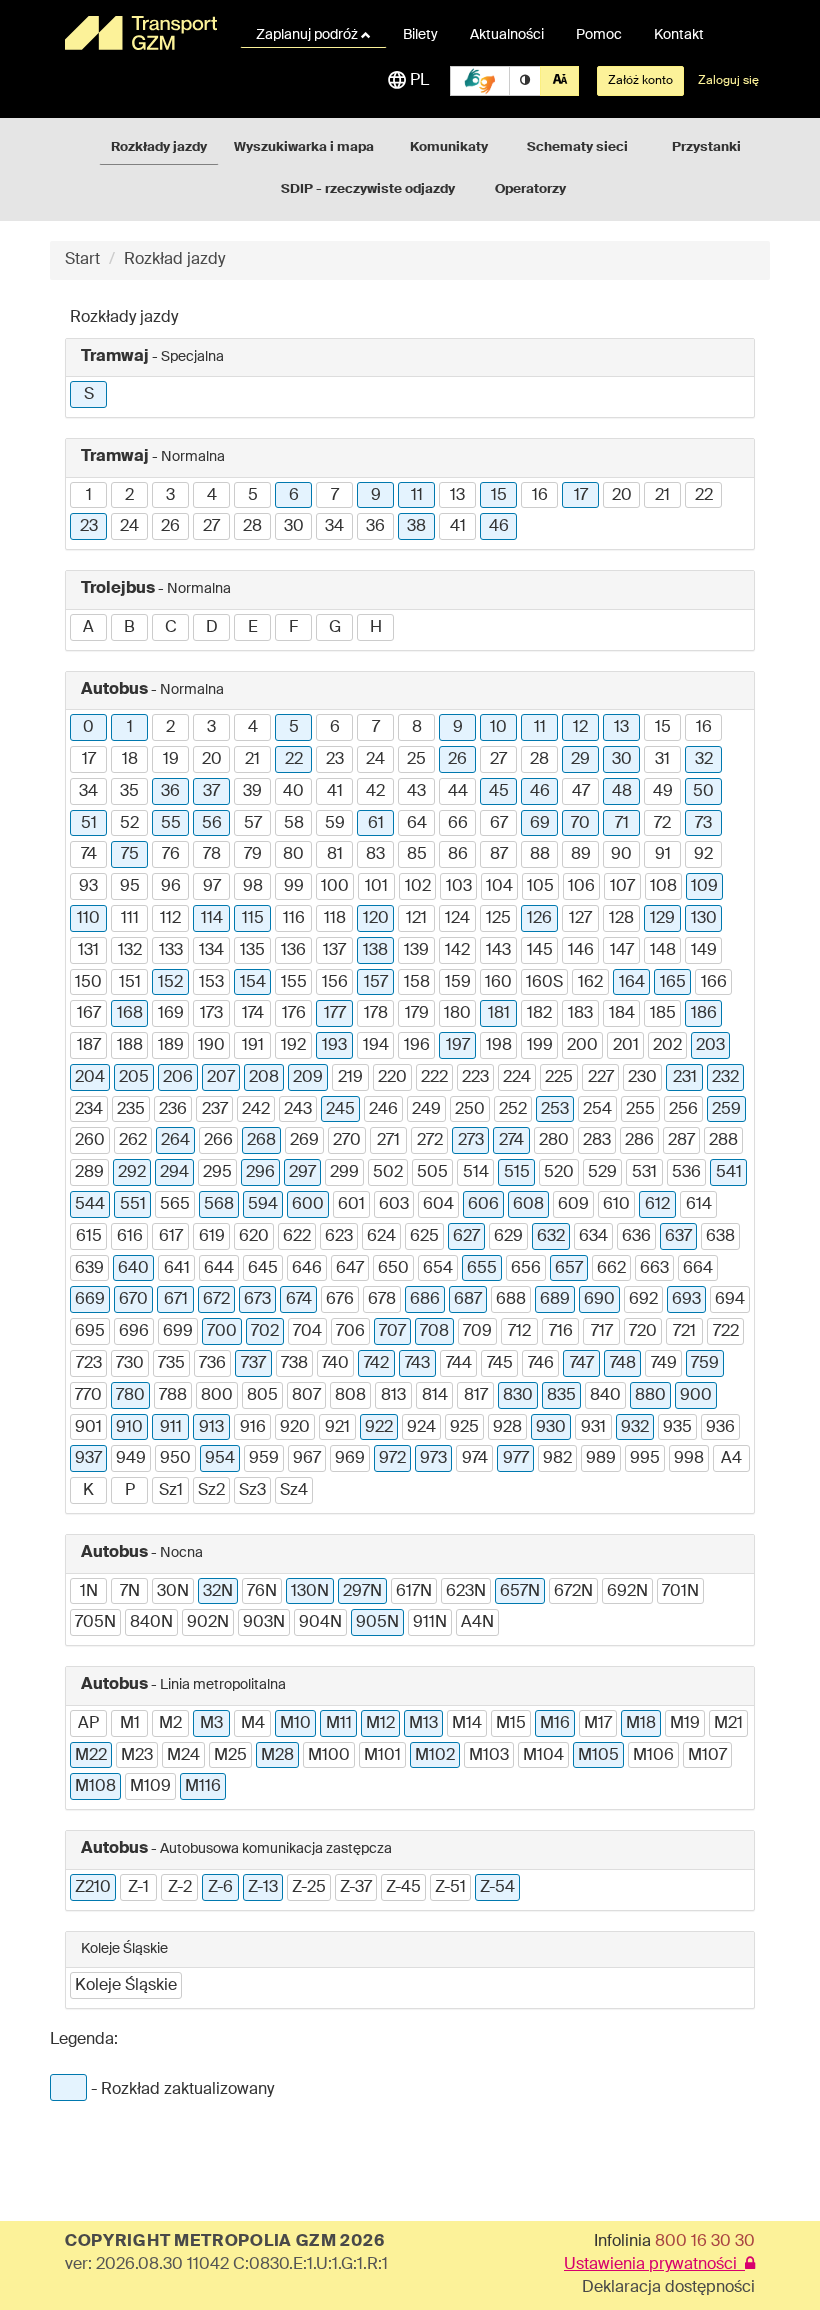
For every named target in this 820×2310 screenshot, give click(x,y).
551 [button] (133, 1205)
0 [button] (88, 728)
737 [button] (253, 1364)
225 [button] (559, 1078)
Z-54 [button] (497, 1888)
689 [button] (555, 1300)
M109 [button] (150, 1787)
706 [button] (350, 1332)
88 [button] (540, 855)
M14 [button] (467, 1724)
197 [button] (458, 1046)
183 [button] (580, 1014)
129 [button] (662, 919)
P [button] (130, 1491)
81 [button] (335, 855)
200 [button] (582, 1046)
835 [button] (561, 1396)
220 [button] (392, 1078)
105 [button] (540, 887)
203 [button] (710, 1046)
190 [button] (211, 1046)
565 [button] (175, 1205)
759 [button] (705, 1364)
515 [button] (517, 1173)
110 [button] (88, 919)
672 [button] (216, 1300)
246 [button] (383, 1110)
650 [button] (393, 1269)
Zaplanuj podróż (308, 35)
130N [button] (310, 1592)
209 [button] (308, 1078)
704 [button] (307, 1332)
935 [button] (677, 1428)
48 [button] (622, 792)
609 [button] (573, 1205)
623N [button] (466, 1592)
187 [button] (89, 1046)
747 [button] (582, 1364)
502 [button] (388, 1173)
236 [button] (173, 1110)
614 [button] (699, 1205)
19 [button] (171, 760)
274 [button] (511, 1141)
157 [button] (376, 983)
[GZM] (140, 33)
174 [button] (253, 1014)
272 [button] (430, 1141)
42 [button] (375, 792)
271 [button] (388, 1141)
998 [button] (689, 1459)
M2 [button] (170, 1724)
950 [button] (175, 1459)
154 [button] (253, 983)
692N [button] (627, 1592)
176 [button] (294, 1014)
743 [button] (417, 1364)
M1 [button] (130, 1724)
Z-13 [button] (263, 1888)
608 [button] (528, 1205)
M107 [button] (707, 1756)
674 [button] (299, 1300)
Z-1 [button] (138, 1888)
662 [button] (611, 1269)
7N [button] (130, 1592)
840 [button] (605, 1396)
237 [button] (215, 1110)
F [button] (293, 628)
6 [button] (294, 496)
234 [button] (89, 1110)
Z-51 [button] (450, 1888)
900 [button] (696, 1396)
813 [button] (393, 1396)
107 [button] (622, 887)
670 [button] (133, 1300)
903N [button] (264, 1623)
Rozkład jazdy (174, 260)
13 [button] (457, 496)
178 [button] (376, 1014)
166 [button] (714, 983)
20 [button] (622, 496)
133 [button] (171, 951)
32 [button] (704, 760)
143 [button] (498, 951)
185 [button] (663, 1014)
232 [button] (725, 1078)
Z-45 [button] (403, 1888)
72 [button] (662, 824)
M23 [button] (137, 1756)
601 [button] (351, 1205)
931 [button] (593, 1428)
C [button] (171, 628)
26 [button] (170, 527)
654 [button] (438, 1269)
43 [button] (416, 792)
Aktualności (507, 35)
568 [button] (219, 1205)
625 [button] (424, 1237)
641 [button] (177, 1269)
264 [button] (175, 1141)
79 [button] (253, 855)
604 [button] (438, 1205)
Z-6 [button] (220, 1888)
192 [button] (293, 1046)
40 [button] (293, 792)
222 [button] (434, 1078)
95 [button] (130, 887)
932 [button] (635, 1428)
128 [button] (621, 919)
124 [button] (457, 919)
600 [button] (308, 1205)
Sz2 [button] (211, 1491)
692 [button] (643, 1300)
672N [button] (573, 1592)
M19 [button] (685, 1724)
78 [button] (212, 855)
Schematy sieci (577, 147)
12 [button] (580, 728)
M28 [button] (277, 1756)
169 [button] (171, 1014)
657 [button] (569, 1269)
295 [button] (217, 1173)
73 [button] (703, 824)
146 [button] (581, 951)
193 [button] (334, 1046)
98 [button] (253, 887)
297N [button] (362, 1592)
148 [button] (663, 951)
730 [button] (130, 1364)
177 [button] (335, 1014)
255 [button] (640, 1110)
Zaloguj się (728, 81)
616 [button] (130, 1237)
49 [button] (663, 792)
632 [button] (551, 1237)
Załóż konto (640, 81)
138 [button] (375, 951)
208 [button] (264, 1078)
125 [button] (498, 919)
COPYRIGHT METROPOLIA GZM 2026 (224, 2242)
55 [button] (171, 824)
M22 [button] (91, 1756)
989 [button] (601, 1459)
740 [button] (335, 1364)
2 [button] (129, 496)
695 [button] (90, 1332)
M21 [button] (728, 1724)
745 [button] (500, 1364)
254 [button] (597, 1110)
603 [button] (394, 1205)
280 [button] (554, 1141)
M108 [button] (95, 1787)
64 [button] (417, 824)
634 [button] (593, 1237)
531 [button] (644, 1173)
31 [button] (662, 760)
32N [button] (218, 1592)
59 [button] (335, 824)
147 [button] (622, 951)
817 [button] (476, 1396)
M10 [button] (295, 1724)
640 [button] (133, 1269)
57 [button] (253, 824)
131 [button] (88, 951)
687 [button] (468, 1300)
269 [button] (304, 1141)
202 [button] (667, 1046)
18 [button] (130, 760)
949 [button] (131, 1459)
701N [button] (680, 1592)
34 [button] (334, 527)
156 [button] (335, 983)
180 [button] (457, 1014)
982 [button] (557, 1459)
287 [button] (681, 1141)
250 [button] (470, 1110)
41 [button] (458, 527)
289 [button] (89, 1173)
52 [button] (129, 824)
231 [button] (685, 1078)
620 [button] (254, 1237)
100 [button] (335, 887)
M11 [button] (339, 1724)
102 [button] (418, 887)
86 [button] (458, 855)
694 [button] (730, 1300)
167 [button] (89, 1014)
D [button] (212, 628)
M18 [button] (641, 1724)
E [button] (253, 628)
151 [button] (130, 983)
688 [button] (511, 1300)
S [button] (89, 395)
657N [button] (520, 1592)
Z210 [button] (93, 1888)
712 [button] (519, 1332)
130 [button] (704, 919)
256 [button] (683, 1110)
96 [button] (171, 887)
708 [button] (434, 1332)
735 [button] (171, 1364)
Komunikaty (449, 147)
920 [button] (295, 1428)
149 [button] (704, 951)
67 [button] (499, 824)
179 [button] (417, 1014)
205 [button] (134, 1078)
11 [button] (417, 496)
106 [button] (581, 887)
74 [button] (89, 855)
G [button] (335, 628)
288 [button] (723, 1141)
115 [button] (253, 919)
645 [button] (263, 1269)
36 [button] (375, 527)
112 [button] (170, 919)
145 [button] (540, 951)
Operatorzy (530, 189)
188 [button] (130, 1046)
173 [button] (211, 1014)
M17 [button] (598, 1724)
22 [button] (704, 496)
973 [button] (433, 1459)
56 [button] (212, 824)
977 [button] (516, 1459)
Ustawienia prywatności (654, 2265)
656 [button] (526, 1269)
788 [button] (173, 1396)
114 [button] (212, 919)
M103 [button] (489, 1756)
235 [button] (131, 1110)
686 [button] (425, 1300)
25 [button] (416, 760)
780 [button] (130, 1396)
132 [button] (130, 951)
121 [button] (416, 919)
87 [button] (499, 855)
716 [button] (561, 1332)
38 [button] (416, 527)
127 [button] (580, 919)
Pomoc (599, 35)
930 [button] (551, 1428)
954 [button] (220, 1459)
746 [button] (541, 1364)
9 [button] (376, 496)
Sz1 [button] (171, 1491)
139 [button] (416, 951)
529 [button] (602, 1173)
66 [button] (458, 824)
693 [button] (686, 1300)
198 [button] (499, 1046)
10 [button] (498, 728)
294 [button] (174, 1173)
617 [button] (171, 1237)
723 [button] (89, 1364)
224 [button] (517, 1078)
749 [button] (664, 1364)
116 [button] (294, 919)
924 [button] (421, 1428)
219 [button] (350, 1078)
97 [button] (212, 887)
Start (82, 260)
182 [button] (539, 1014)
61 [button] (376, 824)
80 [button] (293, 855)
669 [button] (90, 1300)
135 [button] (252, 951)
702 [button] (265, 1332)
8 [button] (417, 728)
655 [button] (482, 1269)
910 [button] (129, 1428)
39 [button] (252, 792)
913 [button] (211, 1428)
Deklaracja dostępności (668, 2288)
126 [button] (539, 919)
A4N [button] (477, 1623)
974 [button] (475, 1459)
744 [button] (459, 1364)
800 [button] (217, 1396)
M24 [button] (183, 1756)
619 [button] (212, 1237)
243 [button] (298, 1110)
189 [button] (171, 1046)
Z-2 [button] (180, 1888)
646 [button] (307, 1269)
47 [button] (581, 792)
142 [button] (457, 951)
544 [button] (90, 1205)
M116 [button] (203, 1787)
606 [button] (483, 1205)
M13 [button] (423, 1724)
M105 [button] (598, 1756)
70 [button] (580, 824)
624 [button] (381, 1237)
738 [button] (294, 1364)
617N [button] (414, 1592)
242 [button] (256, 1110)
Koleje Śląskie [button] (126, 1986)
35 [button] (129, 792)
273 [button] (471, 1141)
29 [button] (580, 760)
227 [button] (601, 1078)
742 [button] (376, 1364)
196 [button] (417, 1046)
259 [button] (726, 1110)
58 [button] (294, 824)
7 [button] (335, 496)
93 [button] (88, 887)
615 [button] (89, 1237)
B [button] (129, 628)
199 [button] (540, 1046)
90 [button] (621, 855)
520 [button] (559, 1173)
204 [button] (90, 1078)
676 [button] (340, 1300)
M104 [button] (543, 1756)
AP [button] (88, 1724)
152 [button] (170, 983)
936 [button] (720, 1428)
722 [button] (726, 1332)
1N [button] (89, 1592)
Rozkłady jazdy (159, 147)
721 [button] (684, 1332)
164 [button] (632, 983)
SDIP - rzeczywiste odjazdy (368, 189)
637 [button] (678, 1237)
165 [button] (673, 983)
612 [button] (657, 1205)
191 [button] (253, 1046)
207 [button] (221, 1078)
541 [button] (729, 1173)
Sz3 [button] (252, 1491)
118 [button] (335, 919)
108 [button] (663, 887)
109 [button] (704, 887)
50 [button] (703, 792)
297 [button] (302, 1173)
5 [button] (253, 496)
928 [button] (507, 1428)
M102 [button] (435, 1756)
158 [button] (417, 983)
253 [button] (555, 1110)
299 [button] (344, 1173)
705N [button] (95, 1623)
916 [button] (253, 1428)
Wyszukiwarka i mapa (304, 147)
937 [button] (88, 1459)
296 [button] (260, 1173)
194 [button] (376, 1046)
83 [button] (375, 855)
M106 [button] (653, 1756)
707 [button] (392, 1332)
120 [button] (376, 919)
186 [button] (704, 1014)
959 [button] (264, 1459)
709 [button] (477, 1332)
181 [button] (499, 1014)
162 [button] (590, 983)
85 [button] (417, 855)
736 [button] (212, 1364)
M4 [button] (253, 1724)
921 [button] (337, 1428)
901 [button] (88, 1428)
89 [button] (581, 855)
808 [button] (350, 1396)
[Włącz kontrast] (525, 81)
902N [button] (208, 1623)
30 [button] (294, 527)
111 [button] (130, 919)
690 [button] (599, 1300)
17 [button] (581, 496)
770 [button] (88, 1396)
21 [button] (662, 496)
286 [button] (639, 1141)
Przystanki (706, 147)
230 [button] (642, 1078)
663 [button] (654, 1269)
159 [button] (458, 983)
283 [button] (597, 1141)
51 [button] (89, 824)
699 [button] (178, 1332)
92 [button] (703, 855)
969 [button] (350, 1459)
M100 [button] (329, 1756)
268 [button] (261, 1141)
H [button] (376, 628)
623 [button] (339, 1237)
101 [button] (376, 887)
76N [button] (262, 1592)
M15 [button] (511, 1724)
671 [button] (176, 1300)
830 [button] (518, 1396)
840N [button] (151, 1623)
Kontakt (679, 35)
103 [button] (459, 887)
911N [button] (430, 1623)
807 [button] (306, 1396)
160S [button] (544, 983)
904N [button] (320, 1623)
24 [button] (129, 527)
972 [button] (392, 1459)
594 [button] (263, 1205)
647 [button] (350, 1269)
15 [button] (499, 496)
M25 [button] (230, 1756)
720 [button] (643, 1332)
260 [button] (90, 1141)
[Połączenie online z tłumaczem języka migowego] (480, 81)
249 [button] (426, 1110)
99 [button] (294, 887)
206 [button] (178, 1078)
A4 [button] (731, 1459)
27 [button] (211, 527)
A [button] (88, 628)
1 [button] (89, 496)
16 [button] (540, 496)
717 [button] (602, 1332)
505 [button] (432, 1173)
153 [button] (211, 983)
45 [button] (499, 792)
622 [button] (297, 1237)
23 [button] (89, 527)
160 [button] (498, 983)
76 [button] (171, 855)
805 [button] (262, 1396)
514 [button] (476, 1173)
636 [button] (636, 1237)
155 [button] (294, 983)
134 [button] (211, 951)
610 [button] (616, 1205)
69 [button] (540, 824)
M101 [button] (382, 1756)
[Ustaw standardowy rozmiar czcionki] (559, 81)
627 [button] (466, 1237)
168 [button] (130, 1014)
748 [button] (623, 1364)
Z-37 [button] (356, 1888)
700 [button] (222, 1332)
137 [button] (334, 951)
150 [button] (88, 983)
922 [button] (379, 1428)
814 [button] (435, 1396)
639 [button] (89, 1269)
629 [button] (508, 1237)
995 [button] (645, 1459)
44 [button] (458, 792)
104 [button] (499, 887)
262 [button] (133, 1141)
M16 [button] (555, 1724)
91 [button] (663, 855)
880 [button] (650, 1396)
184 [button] (622, 1014)
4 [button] (212, 496)
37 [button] (211, 792)
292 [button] (132, 1173)
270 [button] (347, 1141)
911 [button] (171, 1428)
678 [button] (382, 1300)
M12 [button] (380, 1724)
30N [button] (173, 1592)
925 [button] (464, 1428)
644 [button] (219, 1269)
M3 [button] (211, 1724)
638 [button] (720, 1237)
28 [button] (252, 527)
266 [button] (218, 1141)
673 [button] (257, 1300)
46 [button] (499, 527)
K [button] (88, 1491)
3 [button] (170, 496)
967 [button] (307, 1459)
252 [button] (513, 1110)
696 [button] (134, 1332)
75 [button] (130, 855)
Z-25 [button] (309, 1888)
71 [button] (622, 824)
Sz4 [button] (294, 1491)
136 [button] (293, 951)
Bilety (420, 35)
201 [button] (626, 1046)
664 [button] (698, 1269)
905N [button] (377, 1623)
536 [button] (686, 1173)
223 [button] (475, 1078)
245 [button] (340, 1110)
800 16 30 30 (705, 2242)
